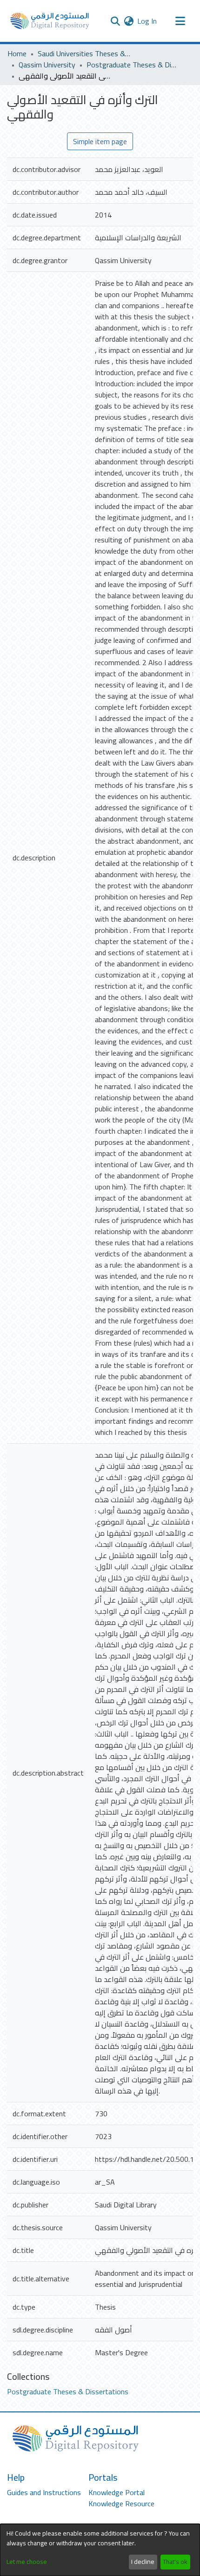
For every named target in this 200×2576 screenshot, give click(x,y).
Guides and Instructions (44, 2492)
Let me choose (27, 2562)
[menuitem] (129, 21)
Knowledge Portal (117, 2492)
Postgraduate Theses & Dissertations (133, 65)
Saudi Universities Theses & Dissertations (84, 53)
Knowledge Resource (121, 2503)
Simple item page (100, 141)
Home (17, 53)
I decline (143, 2562)
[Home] (50, 21)
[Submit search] (115, 21)
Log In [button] (147, 21)
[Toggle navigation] (180, 21)
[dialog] (100, 2550)
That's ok (175, 2562)
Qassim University (47, 65)
